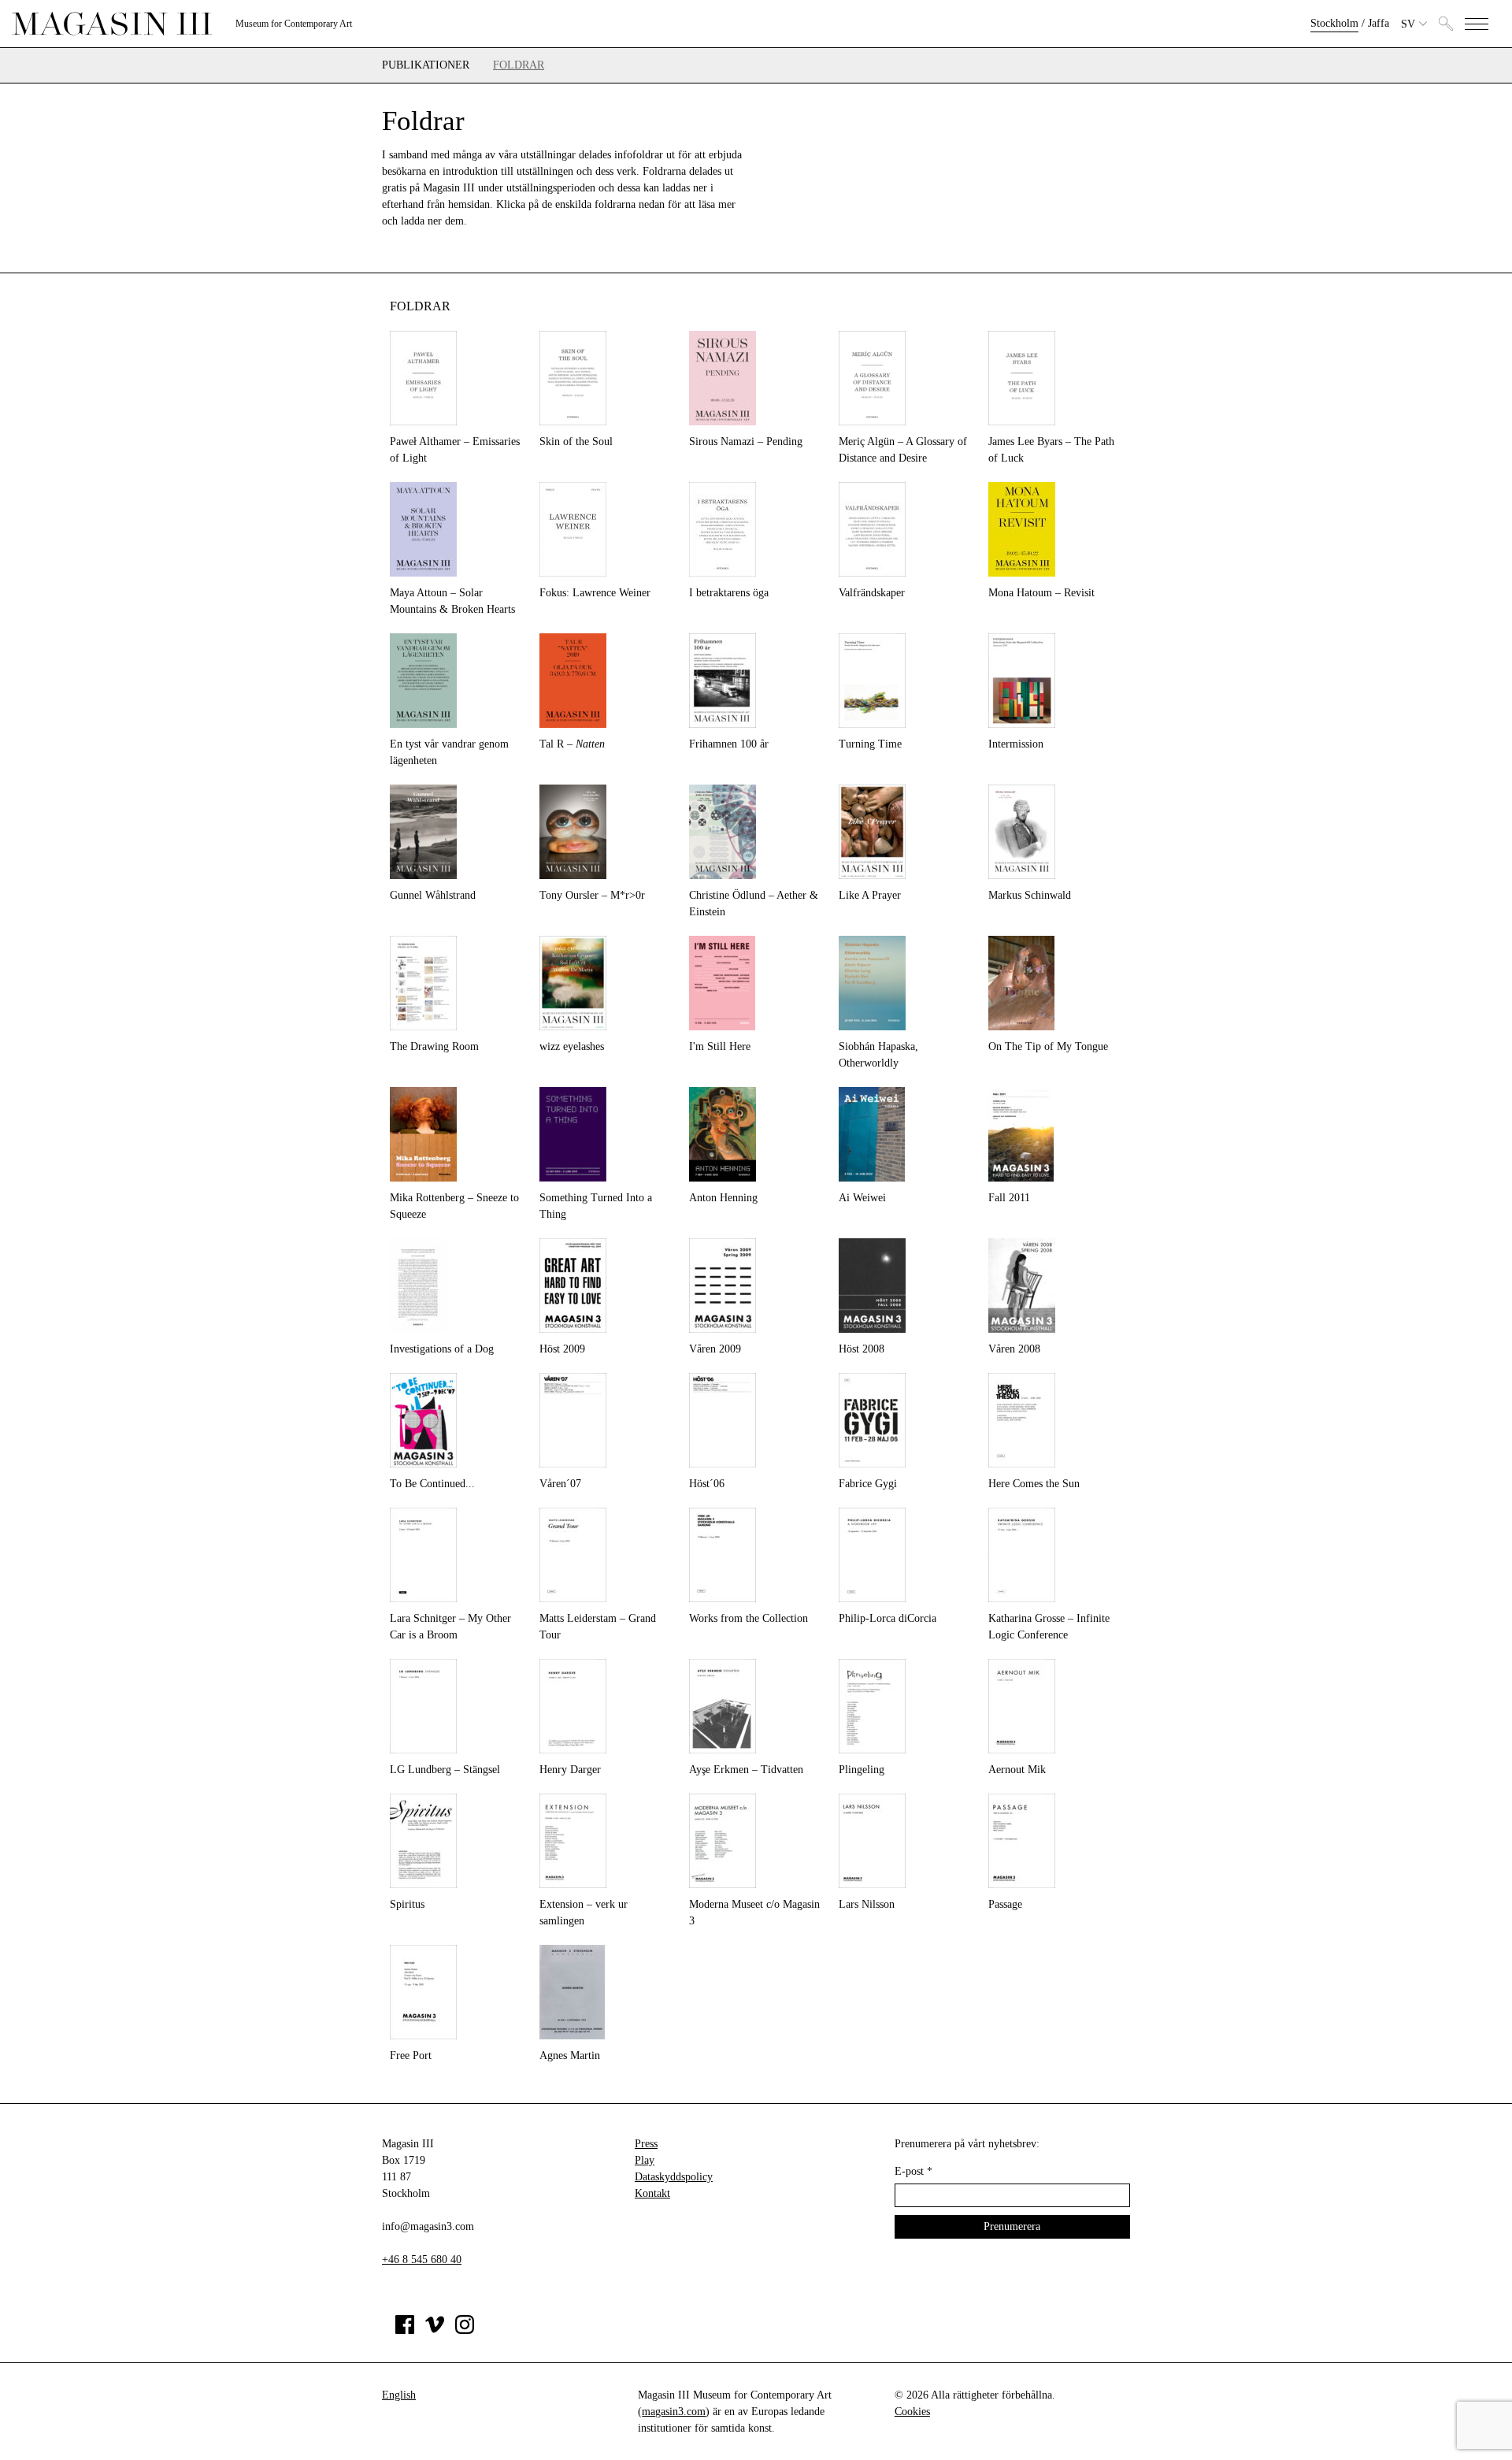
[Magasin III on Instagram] (465, 2330)
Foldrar (519, 65)
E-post (913, 2171)
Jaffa (1379, 23)
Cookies (912, 2412)
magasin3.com (674, 2412)
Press (646, 2144)
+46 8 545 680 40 (422, 2260)
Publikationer (426, 65)
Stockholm (1334, 23)
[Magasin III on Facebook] (405, 2330)
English (399, 2395)
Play (645, 2160)
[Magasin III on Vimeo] (435, 2330)
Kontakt (652, 2193)
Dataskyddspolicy (674, 2177)
